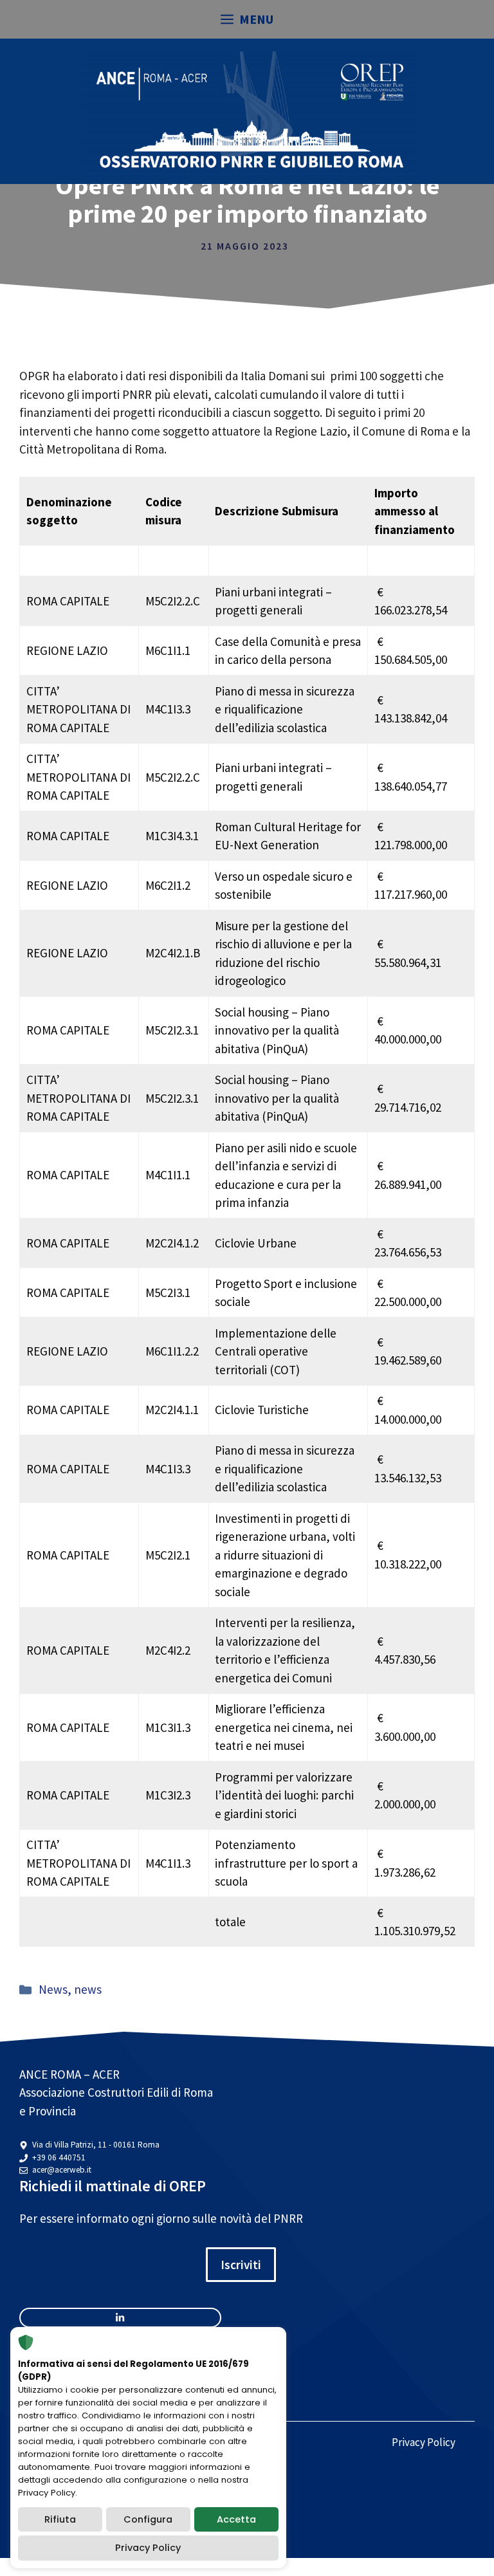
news (88, 1989)
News (53, 1989)
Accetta (236, 2519)
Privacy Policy (424, 2442)
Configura (148, 2519)
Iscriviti (241, 2265)
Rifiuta (60, 2519)
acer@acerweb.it (62, 2170)
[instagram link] (120, 2318)
